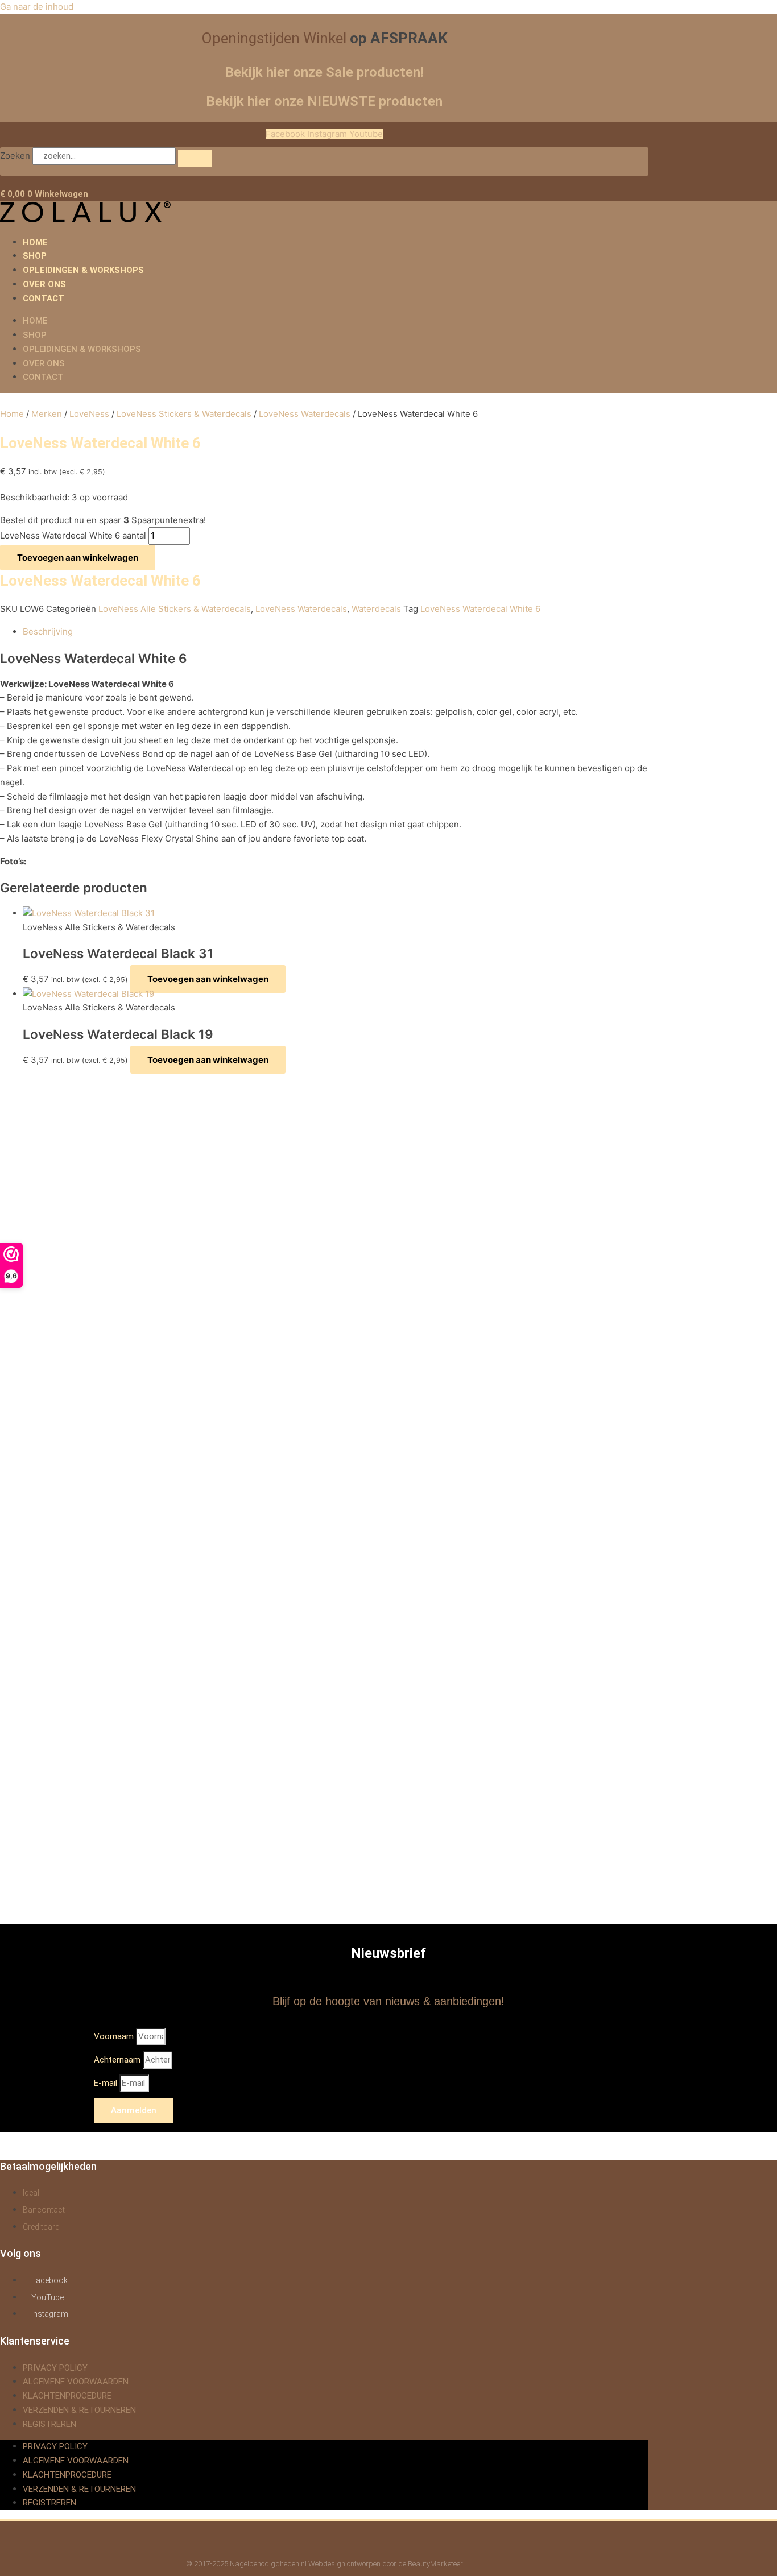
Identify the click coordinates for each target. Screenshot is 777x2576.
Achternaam (118, 2060)
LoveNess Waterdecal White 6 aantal (73, 535)
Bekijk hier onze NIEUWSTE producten (324, 101)
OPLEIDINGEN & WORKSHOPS (83, 270)
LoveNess (89, 414)
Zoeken (15, 156)
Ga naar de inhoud (37, 7)
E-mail (107, 2083)
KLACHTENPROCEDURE (67, 2396)
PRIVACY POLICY (55, 2368)
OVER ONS (44, 284)
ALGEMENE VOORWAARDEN (76, 2382)
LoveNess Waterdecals (305, 414)
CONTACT (44, 299)
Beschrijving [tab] (48, 631)
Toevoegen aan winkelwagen (78, 558)
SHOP (35, 256)
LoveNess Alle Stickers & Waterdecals (175, 609)
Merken (47, 414)
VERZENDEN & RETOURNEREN (79, 2410)
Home (12, 414)
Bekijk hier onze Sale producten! (324, 72)
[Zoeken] (195, 159)
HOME (35, 242)
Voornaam (115, 2036)
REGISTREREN (49, 2424)
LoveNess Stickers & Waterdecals (184, 414)
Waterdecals (376, 609)
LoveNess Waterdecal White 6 (480, 609)
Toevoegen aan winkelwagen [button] (208, 979)
